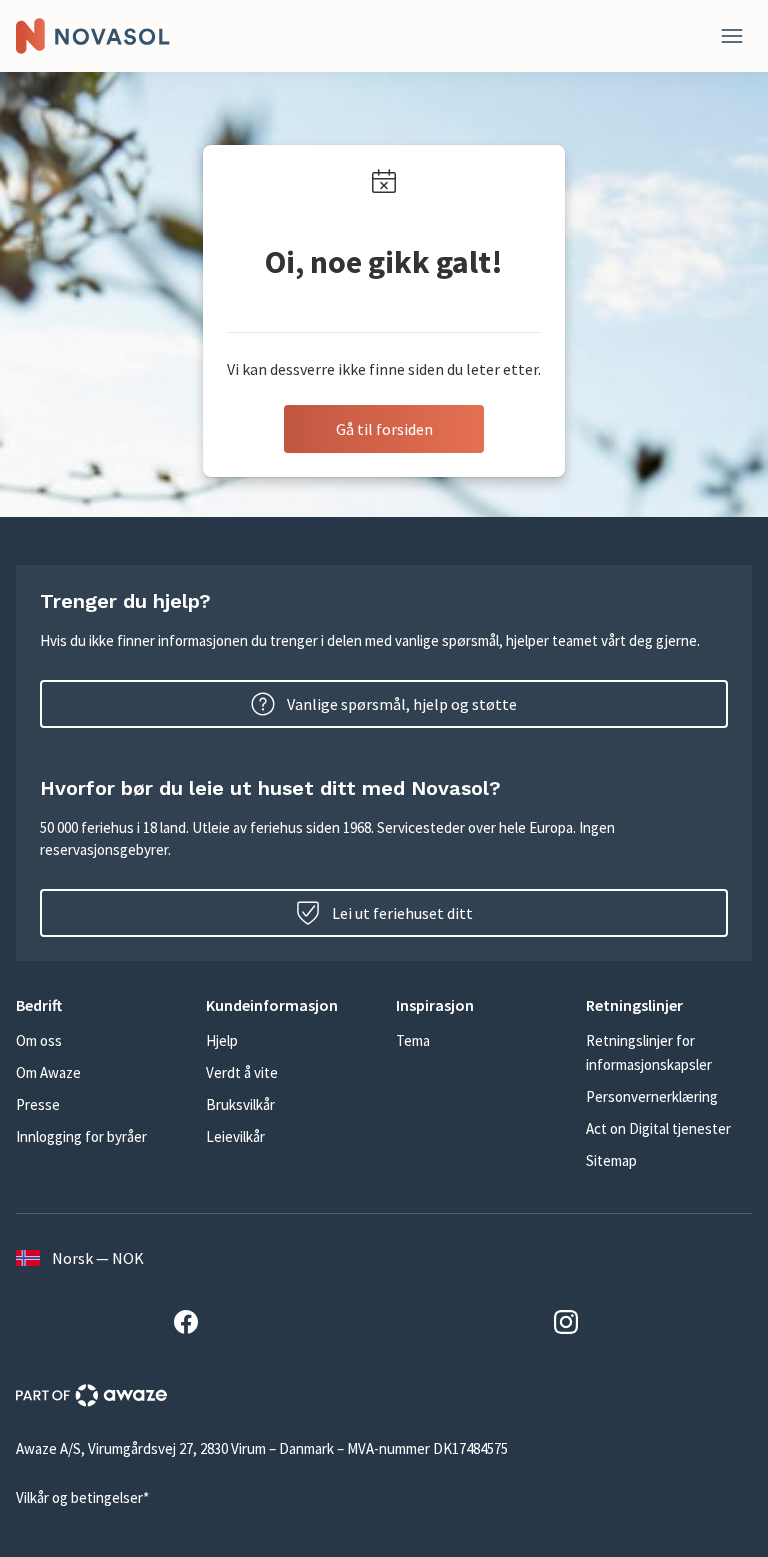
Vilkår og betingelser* (82, 1497)
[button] (99, 1005)
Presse (38, 1104)
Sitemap (611, 1160)
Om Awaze (48, 1072)
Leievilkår (235, 1136)
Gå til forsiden (384, 429)
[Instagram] (574, 1325)
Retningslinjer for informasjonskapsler (649, 1052)
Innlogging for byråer (81, 1136)
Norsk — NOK (98, 1258)
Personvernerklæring (652, 1096)
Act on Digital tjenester (658, 1128)
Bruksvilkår (240, 1104)
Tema (413, 1040)
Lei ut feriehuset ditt (402, 913)
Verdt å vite (242, 1072)
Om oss (39, 1040)
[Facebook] (194, 1325)
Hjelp (222, 1040)
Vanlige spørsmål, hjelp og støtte (402, 704)
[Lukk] (732, 36)
